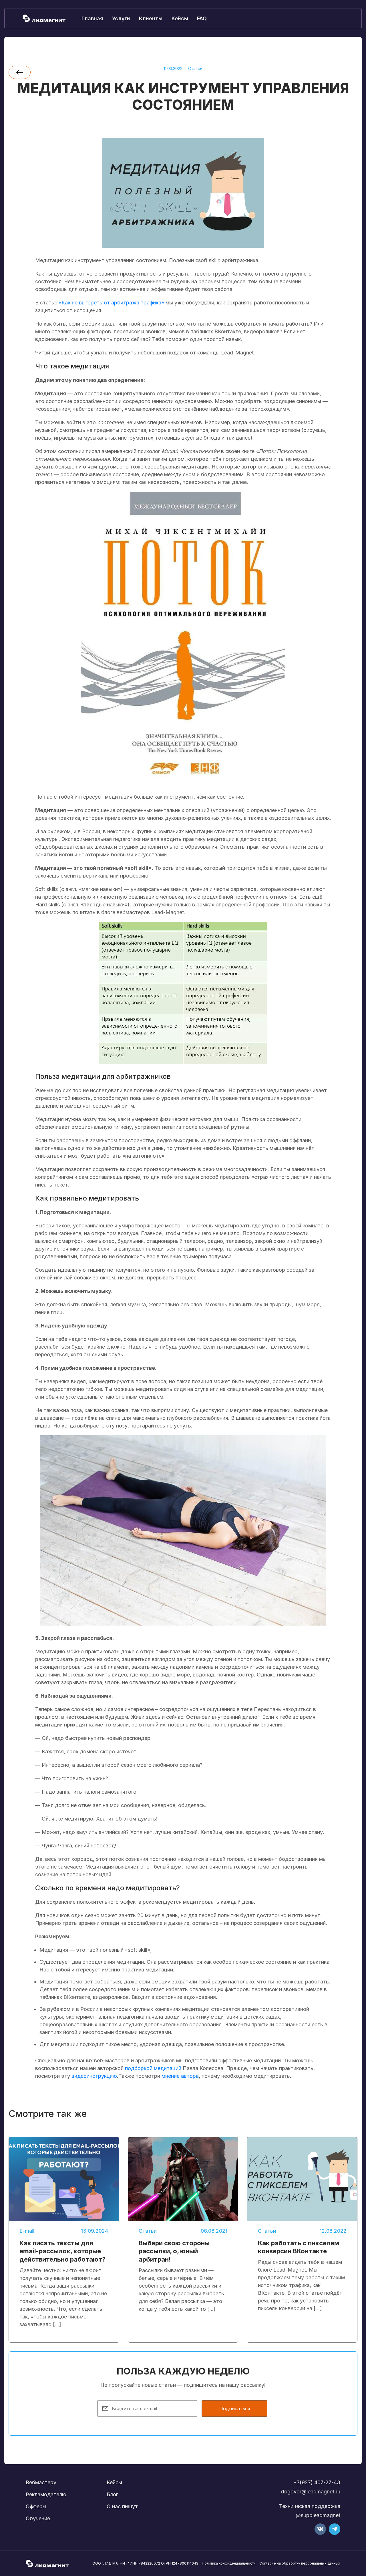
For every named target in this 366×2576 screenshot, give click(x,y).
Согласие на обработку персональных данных (300, 2563)
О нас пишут (122, 2506)
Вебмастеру (41, 2482)
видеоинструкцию (94, 2076)
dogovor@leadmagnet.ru (311, 2492)
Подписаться (235, 2408)
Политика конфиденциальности (229, 2563)
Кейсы (180, 18)
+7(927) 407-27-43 (317, 2482)
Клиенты (151, 18)
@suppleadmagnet (318, 2515)
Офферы (36, 2506)
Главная (92, 18)
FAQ (202, 18)
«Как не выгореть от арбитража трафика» (111, 303)
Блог (112, 2494)
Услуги (121, 18)
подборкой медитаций (153, 2068)
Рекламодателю (46, 2494)
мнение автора (180, 2076)
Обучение (38, 2518)
